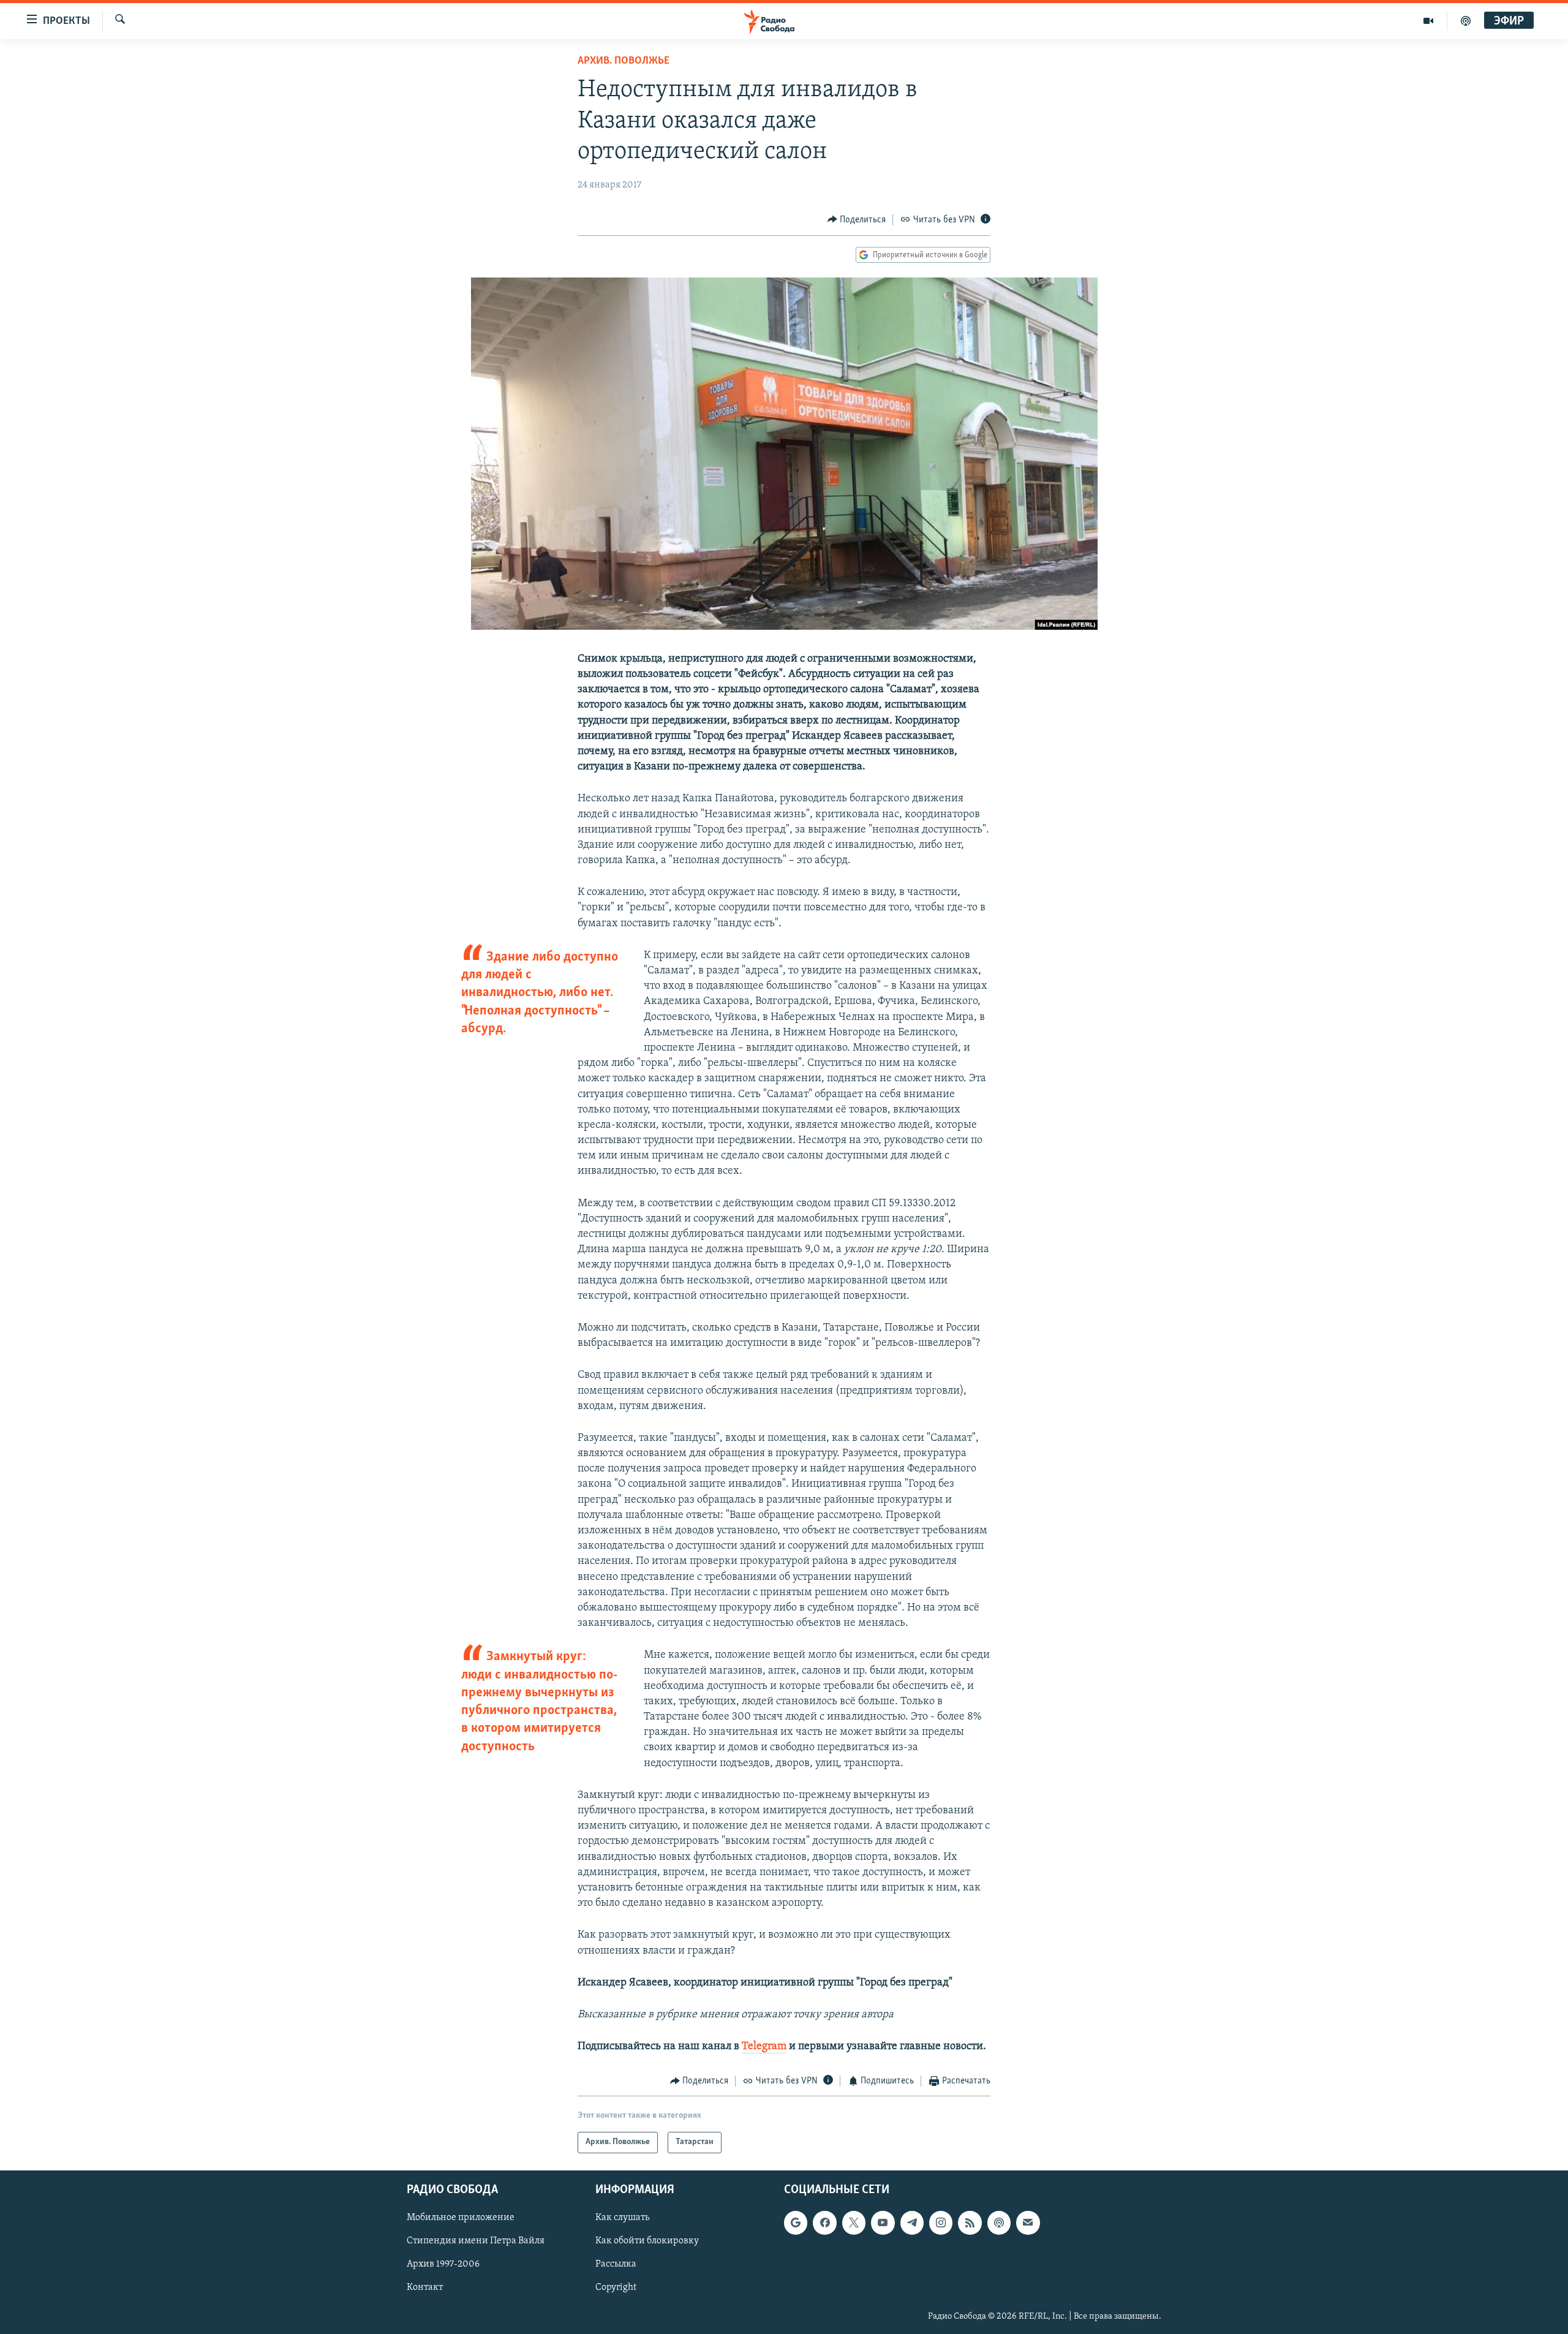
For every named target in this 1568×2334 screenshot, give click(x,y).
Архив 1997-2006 (443, 2264)
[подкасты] (1466, 21)
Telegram (764, 2047)
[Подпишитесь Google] (796, 2223)
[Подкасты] (999, 2223)
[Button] (857, 220)
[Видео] (1429, 21)
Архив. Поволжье (624, 61)
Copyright (616, 2287)
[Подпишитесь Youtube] (883, 2223)
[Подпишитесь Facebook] (824, 2223)
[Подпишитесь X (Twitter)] (854, 2223)
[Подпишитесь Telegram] (912, 2223)
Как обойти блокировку (647, 2241)
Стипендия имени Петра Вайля (476, 2241)
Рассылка (616, 2264)
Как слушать (622, 2218)
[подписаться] (1028, 2223)
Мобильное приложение (461, 2218)
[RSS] (970, 2223)
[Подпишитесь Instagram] (941, 2223)
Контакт (425, 2287)
